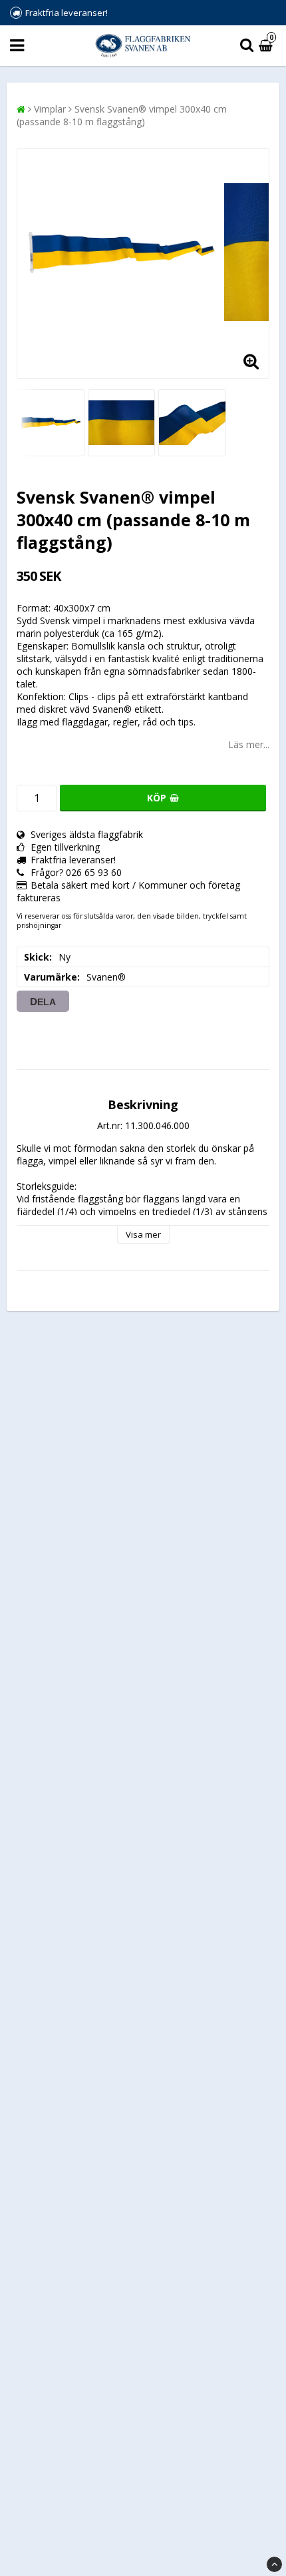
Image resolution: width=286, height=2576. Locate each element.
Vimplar (50, 109)
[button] (267, 46)
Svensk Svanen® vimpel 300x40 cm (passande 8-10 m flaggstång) (122, 115)
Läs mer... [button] (249, 744)
